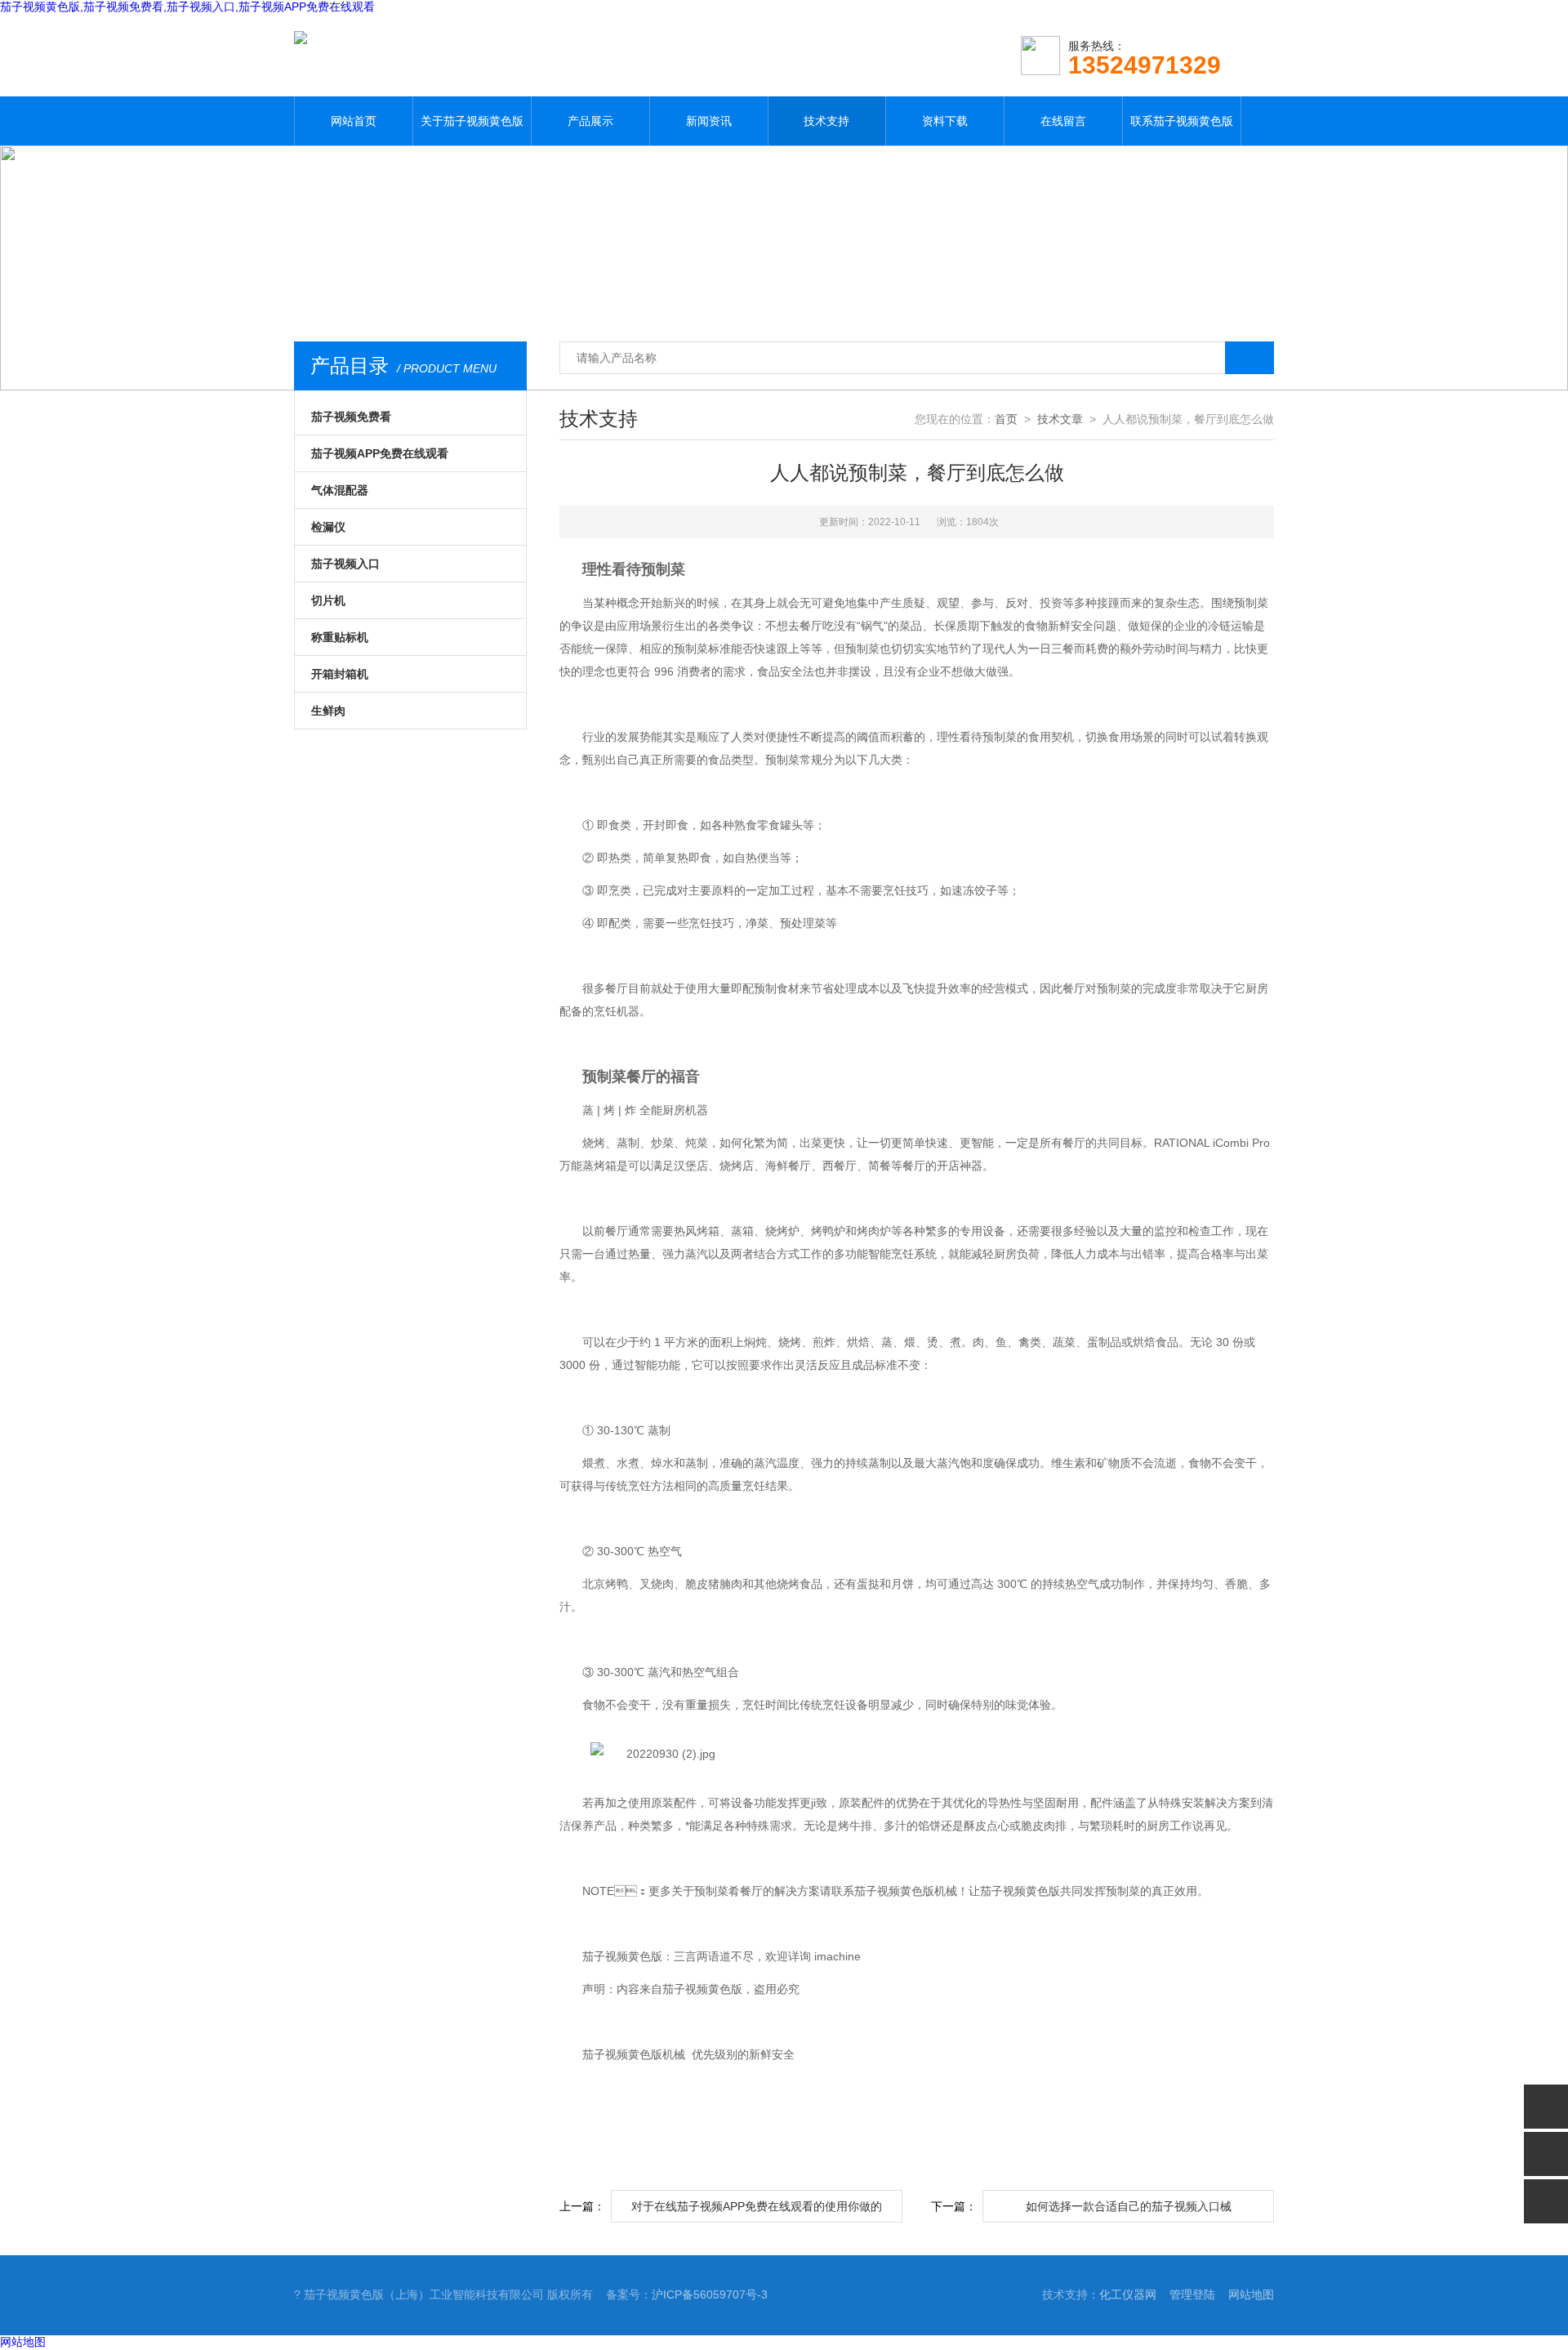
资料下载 (945, 121)
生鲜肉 (328, 711)
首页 (1006, 419)
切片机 (328, 600)
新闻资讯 (709, 121)
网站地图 (1251, 2294)
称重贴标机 (340, 637)
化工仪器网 (1128, 2294)
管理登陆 (1192, 2294)
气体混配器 (340, 490)
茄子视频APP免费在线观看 (380, 453)
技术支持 (826, 121)
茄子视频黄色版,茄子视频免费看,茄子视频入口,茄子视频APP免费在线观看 (187, 7)
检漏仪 (328, 527)
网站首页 (354, 121)
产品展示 (590, 121)
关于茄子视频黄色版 (472, 121)
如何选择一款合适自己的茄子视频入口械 (1129, 2206)
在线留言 (1063, 121)
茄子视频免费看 (351, 417)
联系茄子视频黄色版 (1182, 121)
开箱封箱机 (340, 674)
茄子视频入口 (345, 564)
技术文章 (1060, 419)
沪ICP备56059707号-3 (710, 2294)
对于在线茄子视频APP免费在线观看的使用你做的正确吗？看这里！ (757, 2211)
